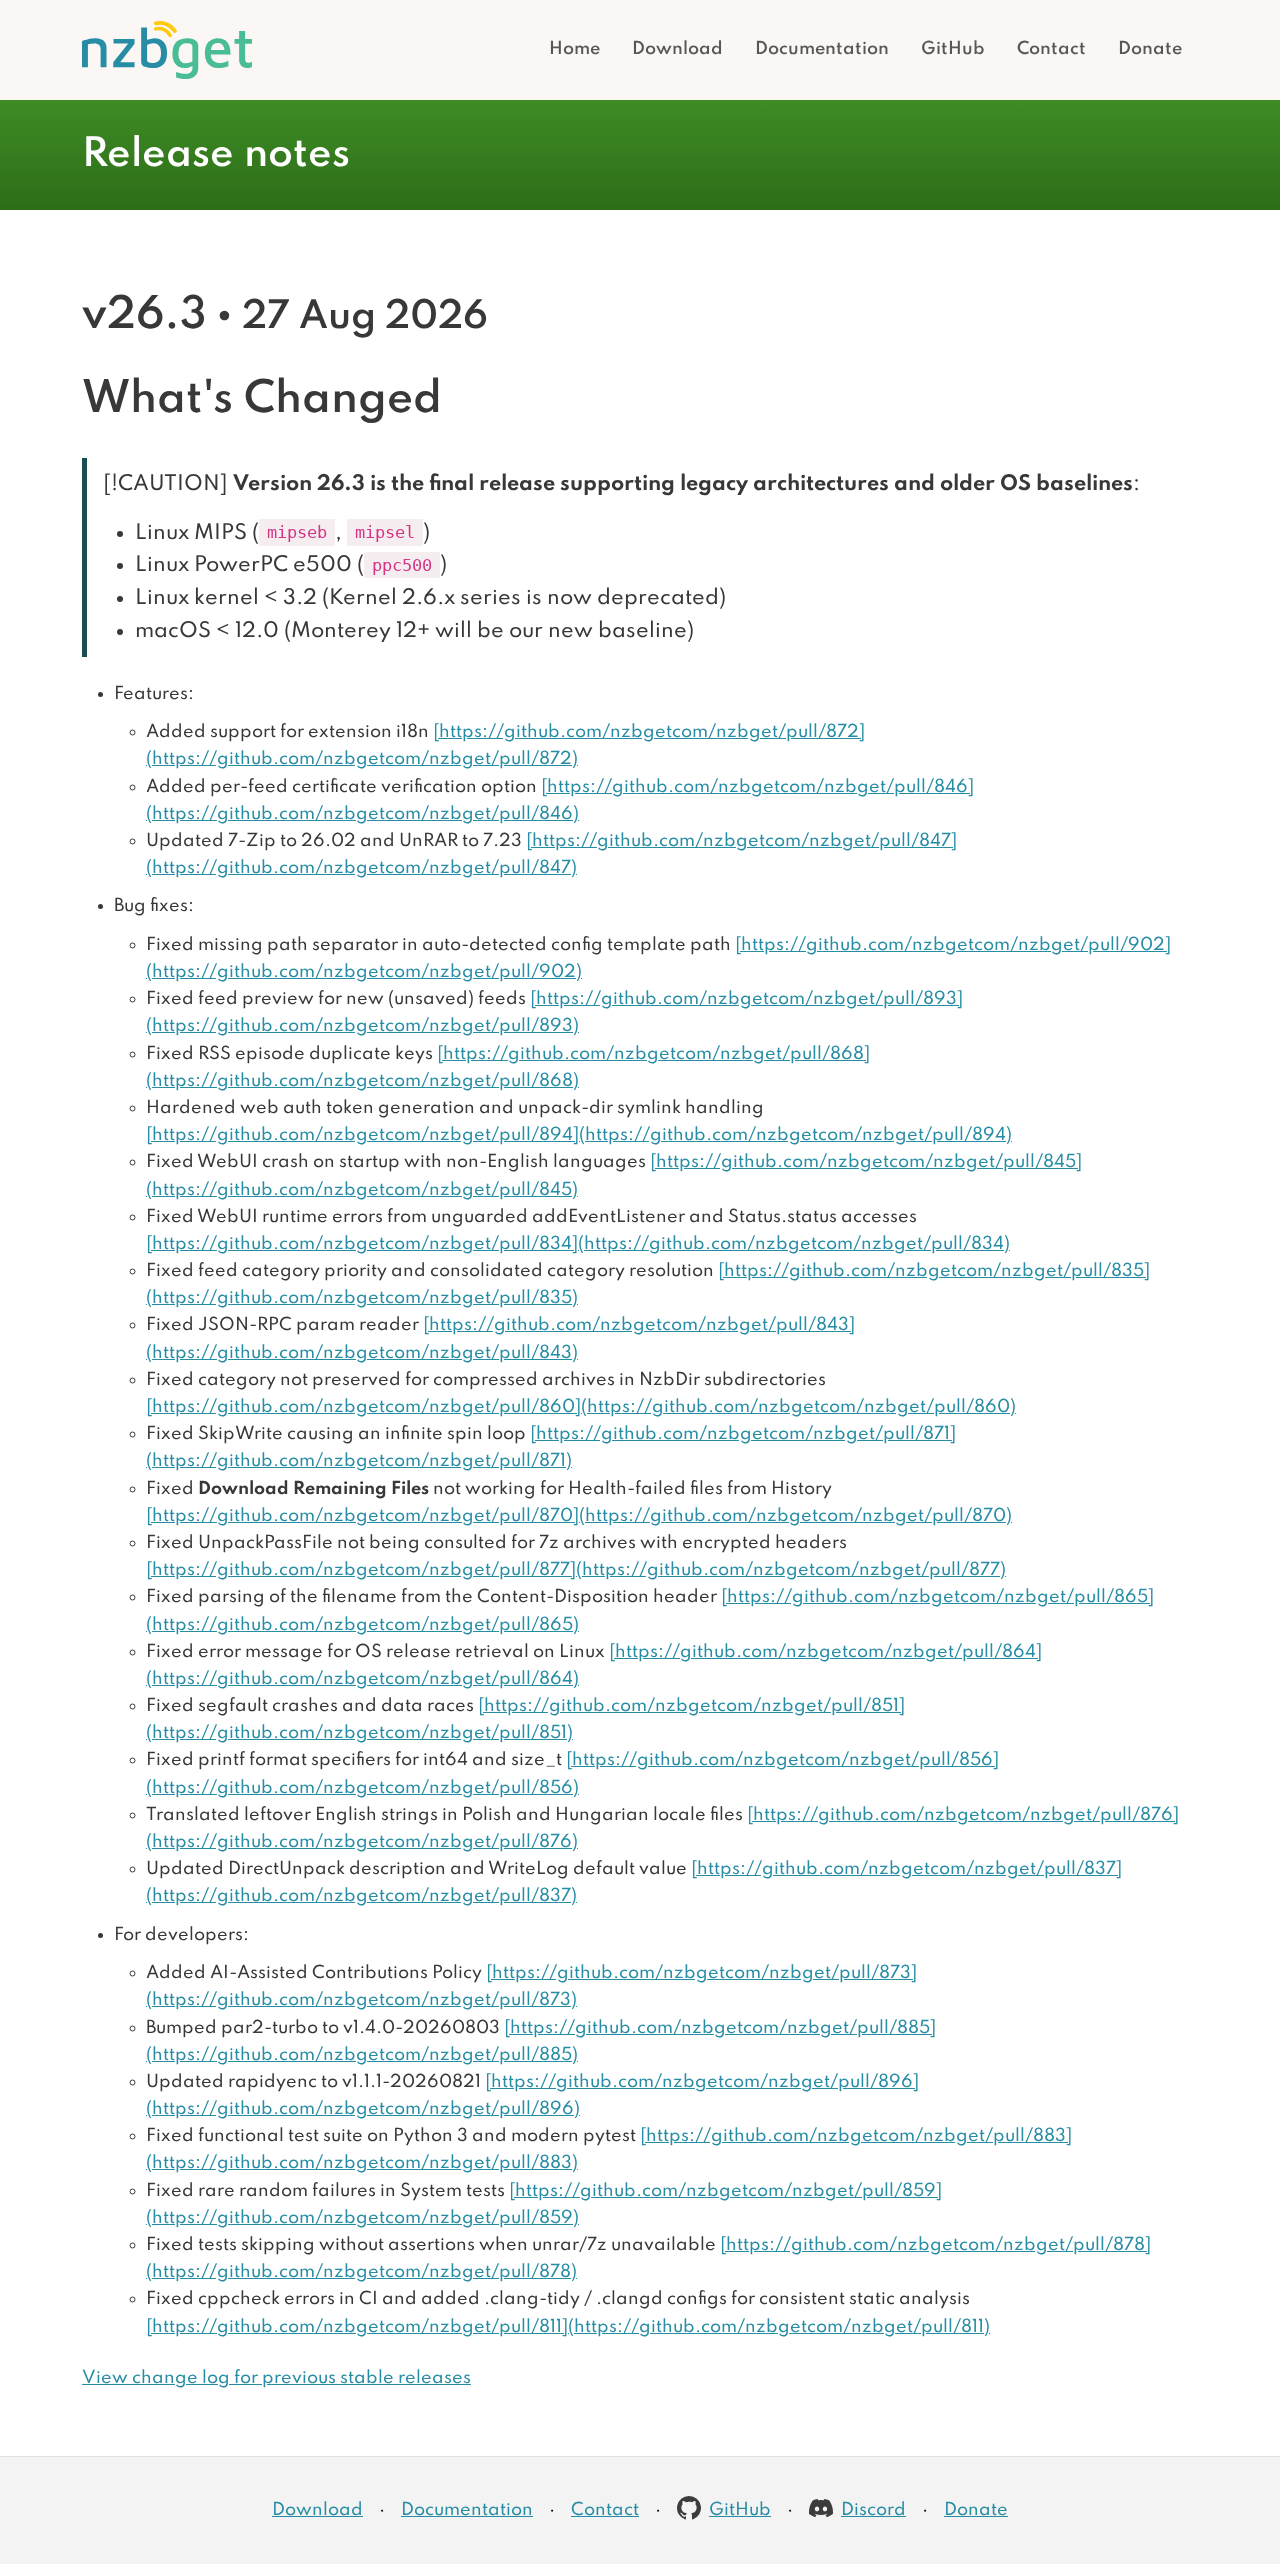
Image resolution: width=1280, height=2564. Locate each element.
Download (677, 49)
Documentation (822, 49)
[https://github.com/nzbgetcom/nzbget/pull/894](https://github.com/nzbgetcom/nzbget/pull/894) (579, 1135)
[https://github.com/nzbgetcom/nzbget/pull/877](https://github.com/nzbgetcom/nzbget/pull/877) (576, 1570)
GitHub (953, 49)
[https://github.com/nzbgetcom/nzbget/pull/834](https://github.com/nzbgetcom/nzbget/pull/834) (578, 1244)
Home (574, 49)
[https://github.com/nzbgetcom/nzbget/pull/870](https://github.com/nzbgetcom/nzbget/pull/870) (579, 1516)
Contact (1051, 49)
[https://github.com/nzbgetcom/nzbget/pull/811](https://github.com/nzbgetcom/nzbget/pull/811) (568, 2327)
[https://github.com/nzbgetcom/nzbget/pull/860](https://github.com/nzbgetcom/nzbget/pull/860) (581, 1407)
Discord (873, 2510)
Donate (1150, 49)
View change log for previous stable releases (276, 2378)
